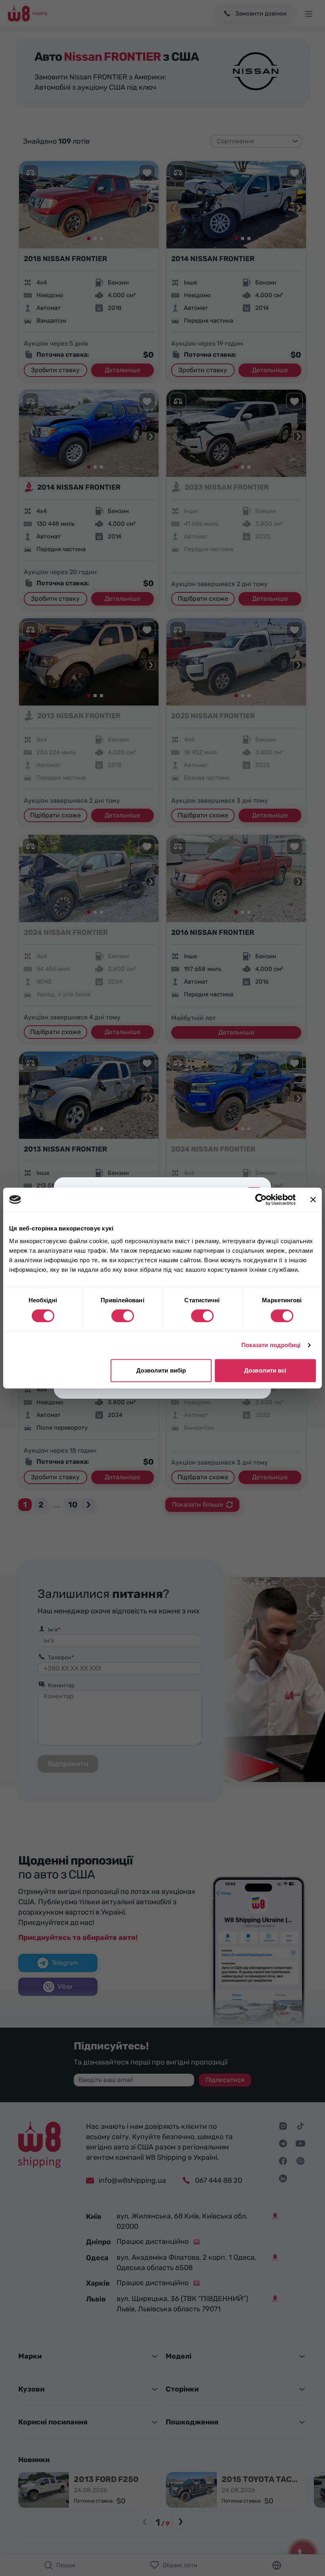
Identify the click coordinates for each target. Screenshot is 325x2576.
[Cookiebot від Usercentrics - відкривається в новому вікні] (261, 1200)
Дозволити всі (265, 1370)
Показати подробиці (271, 1345)
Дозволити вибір (161, 1370)
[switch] (123, 1316)
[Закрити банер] (313, 1200)
